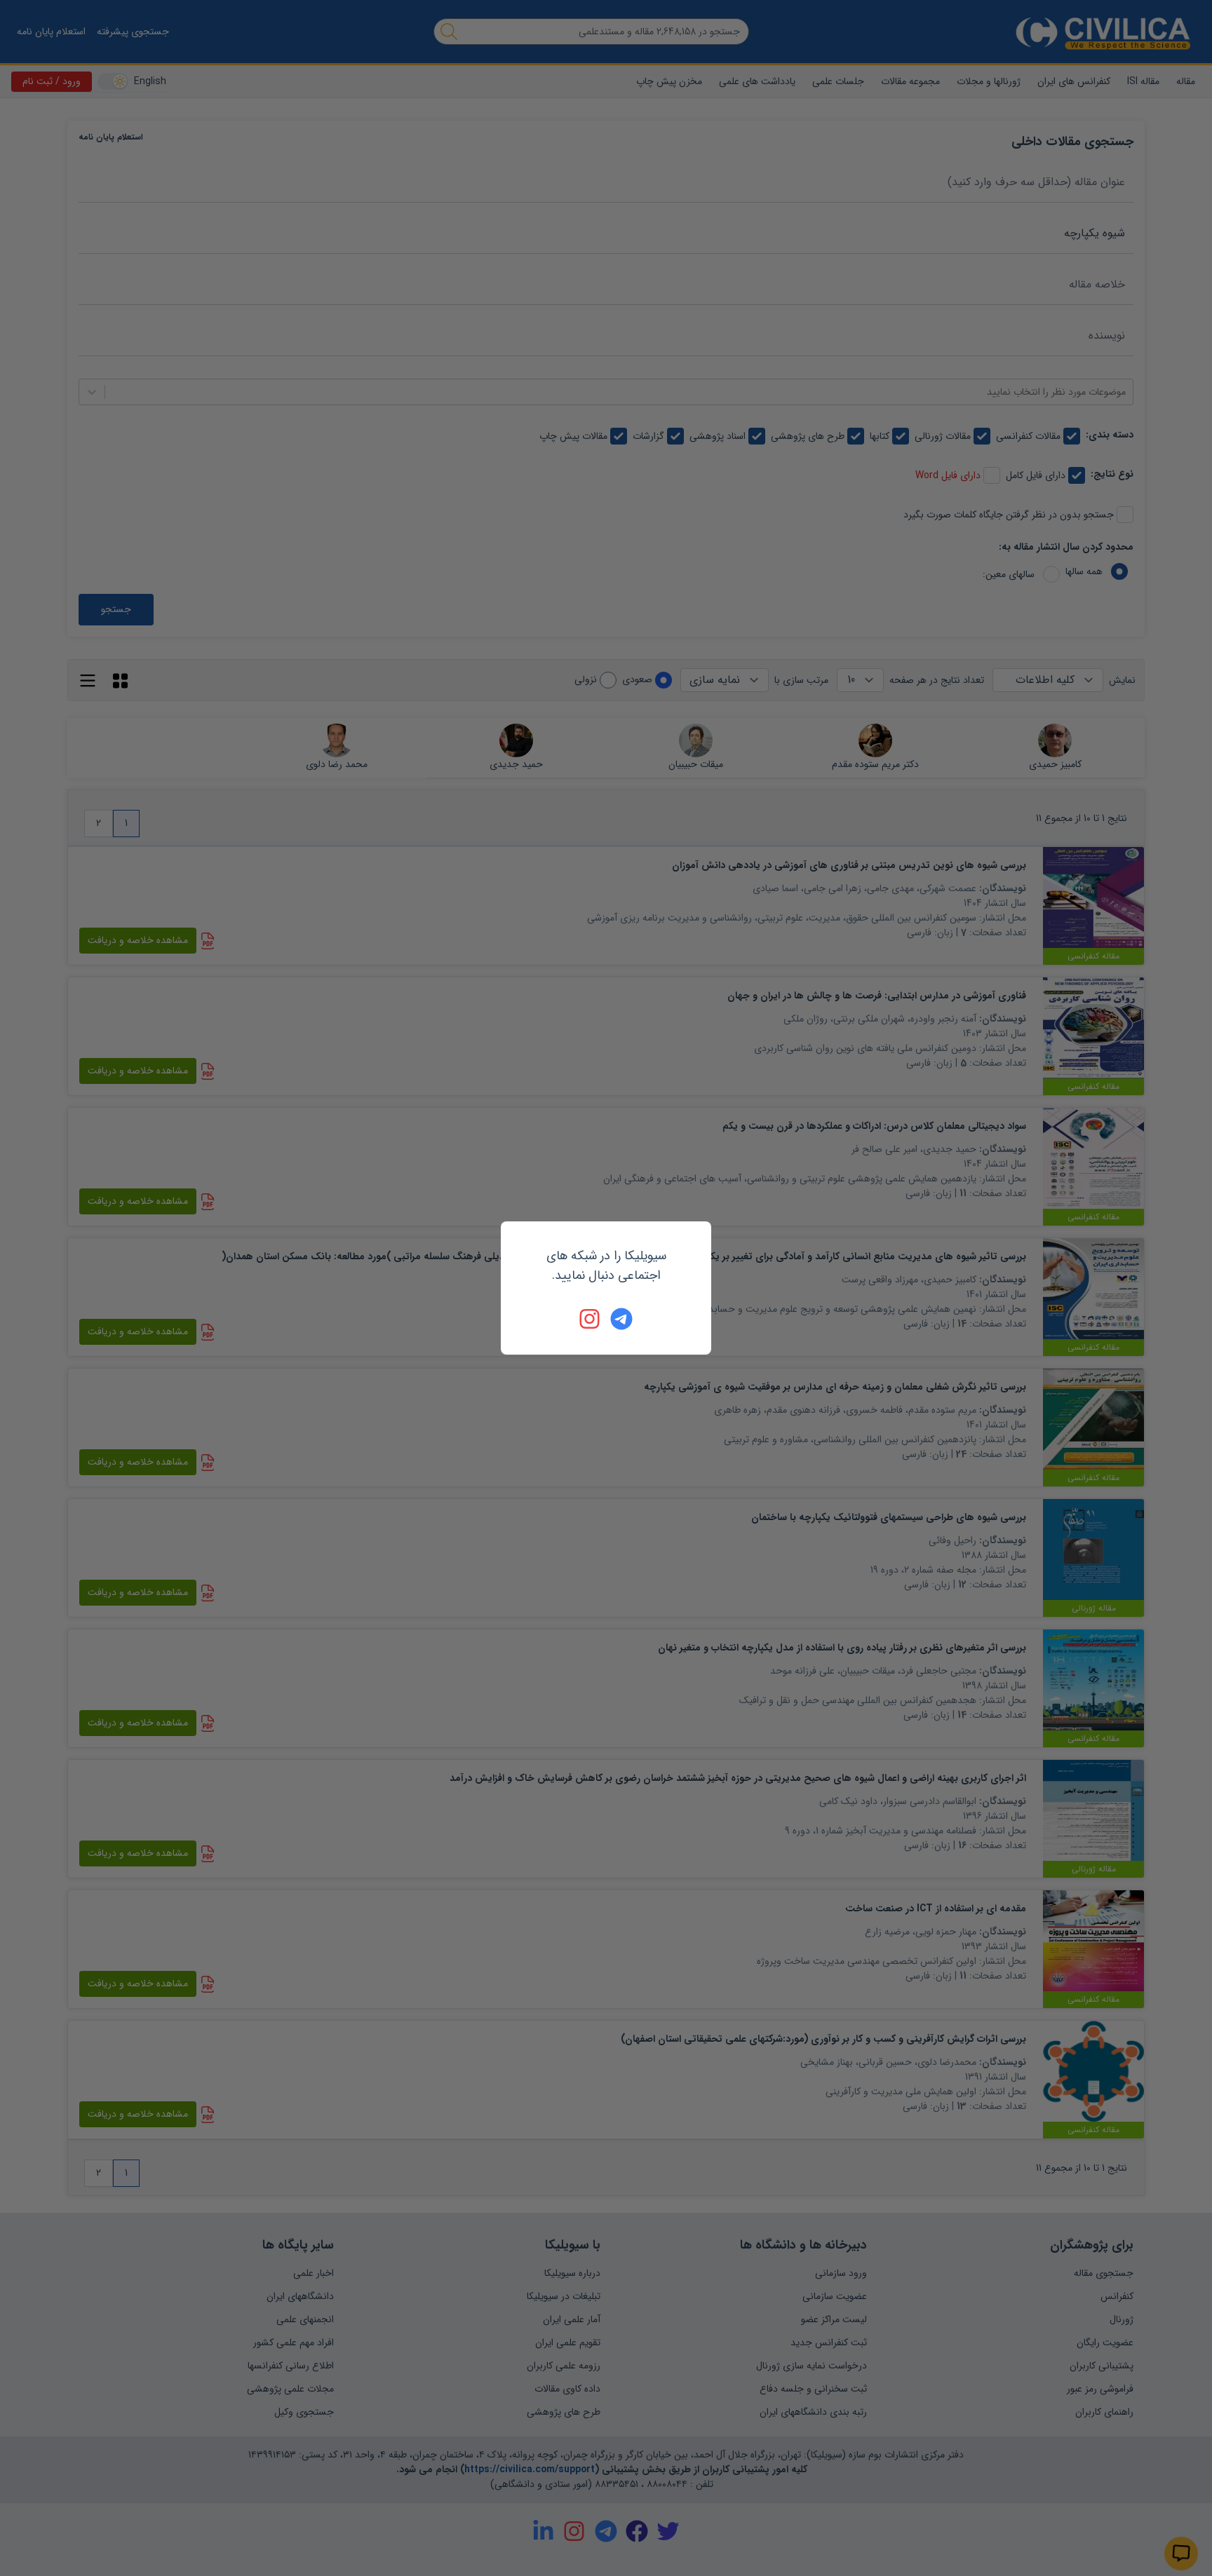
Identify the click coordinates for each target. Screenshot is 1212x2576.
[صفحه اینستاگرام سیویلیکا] (591, 1319)
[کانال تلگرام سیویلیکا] (621, 1319)
